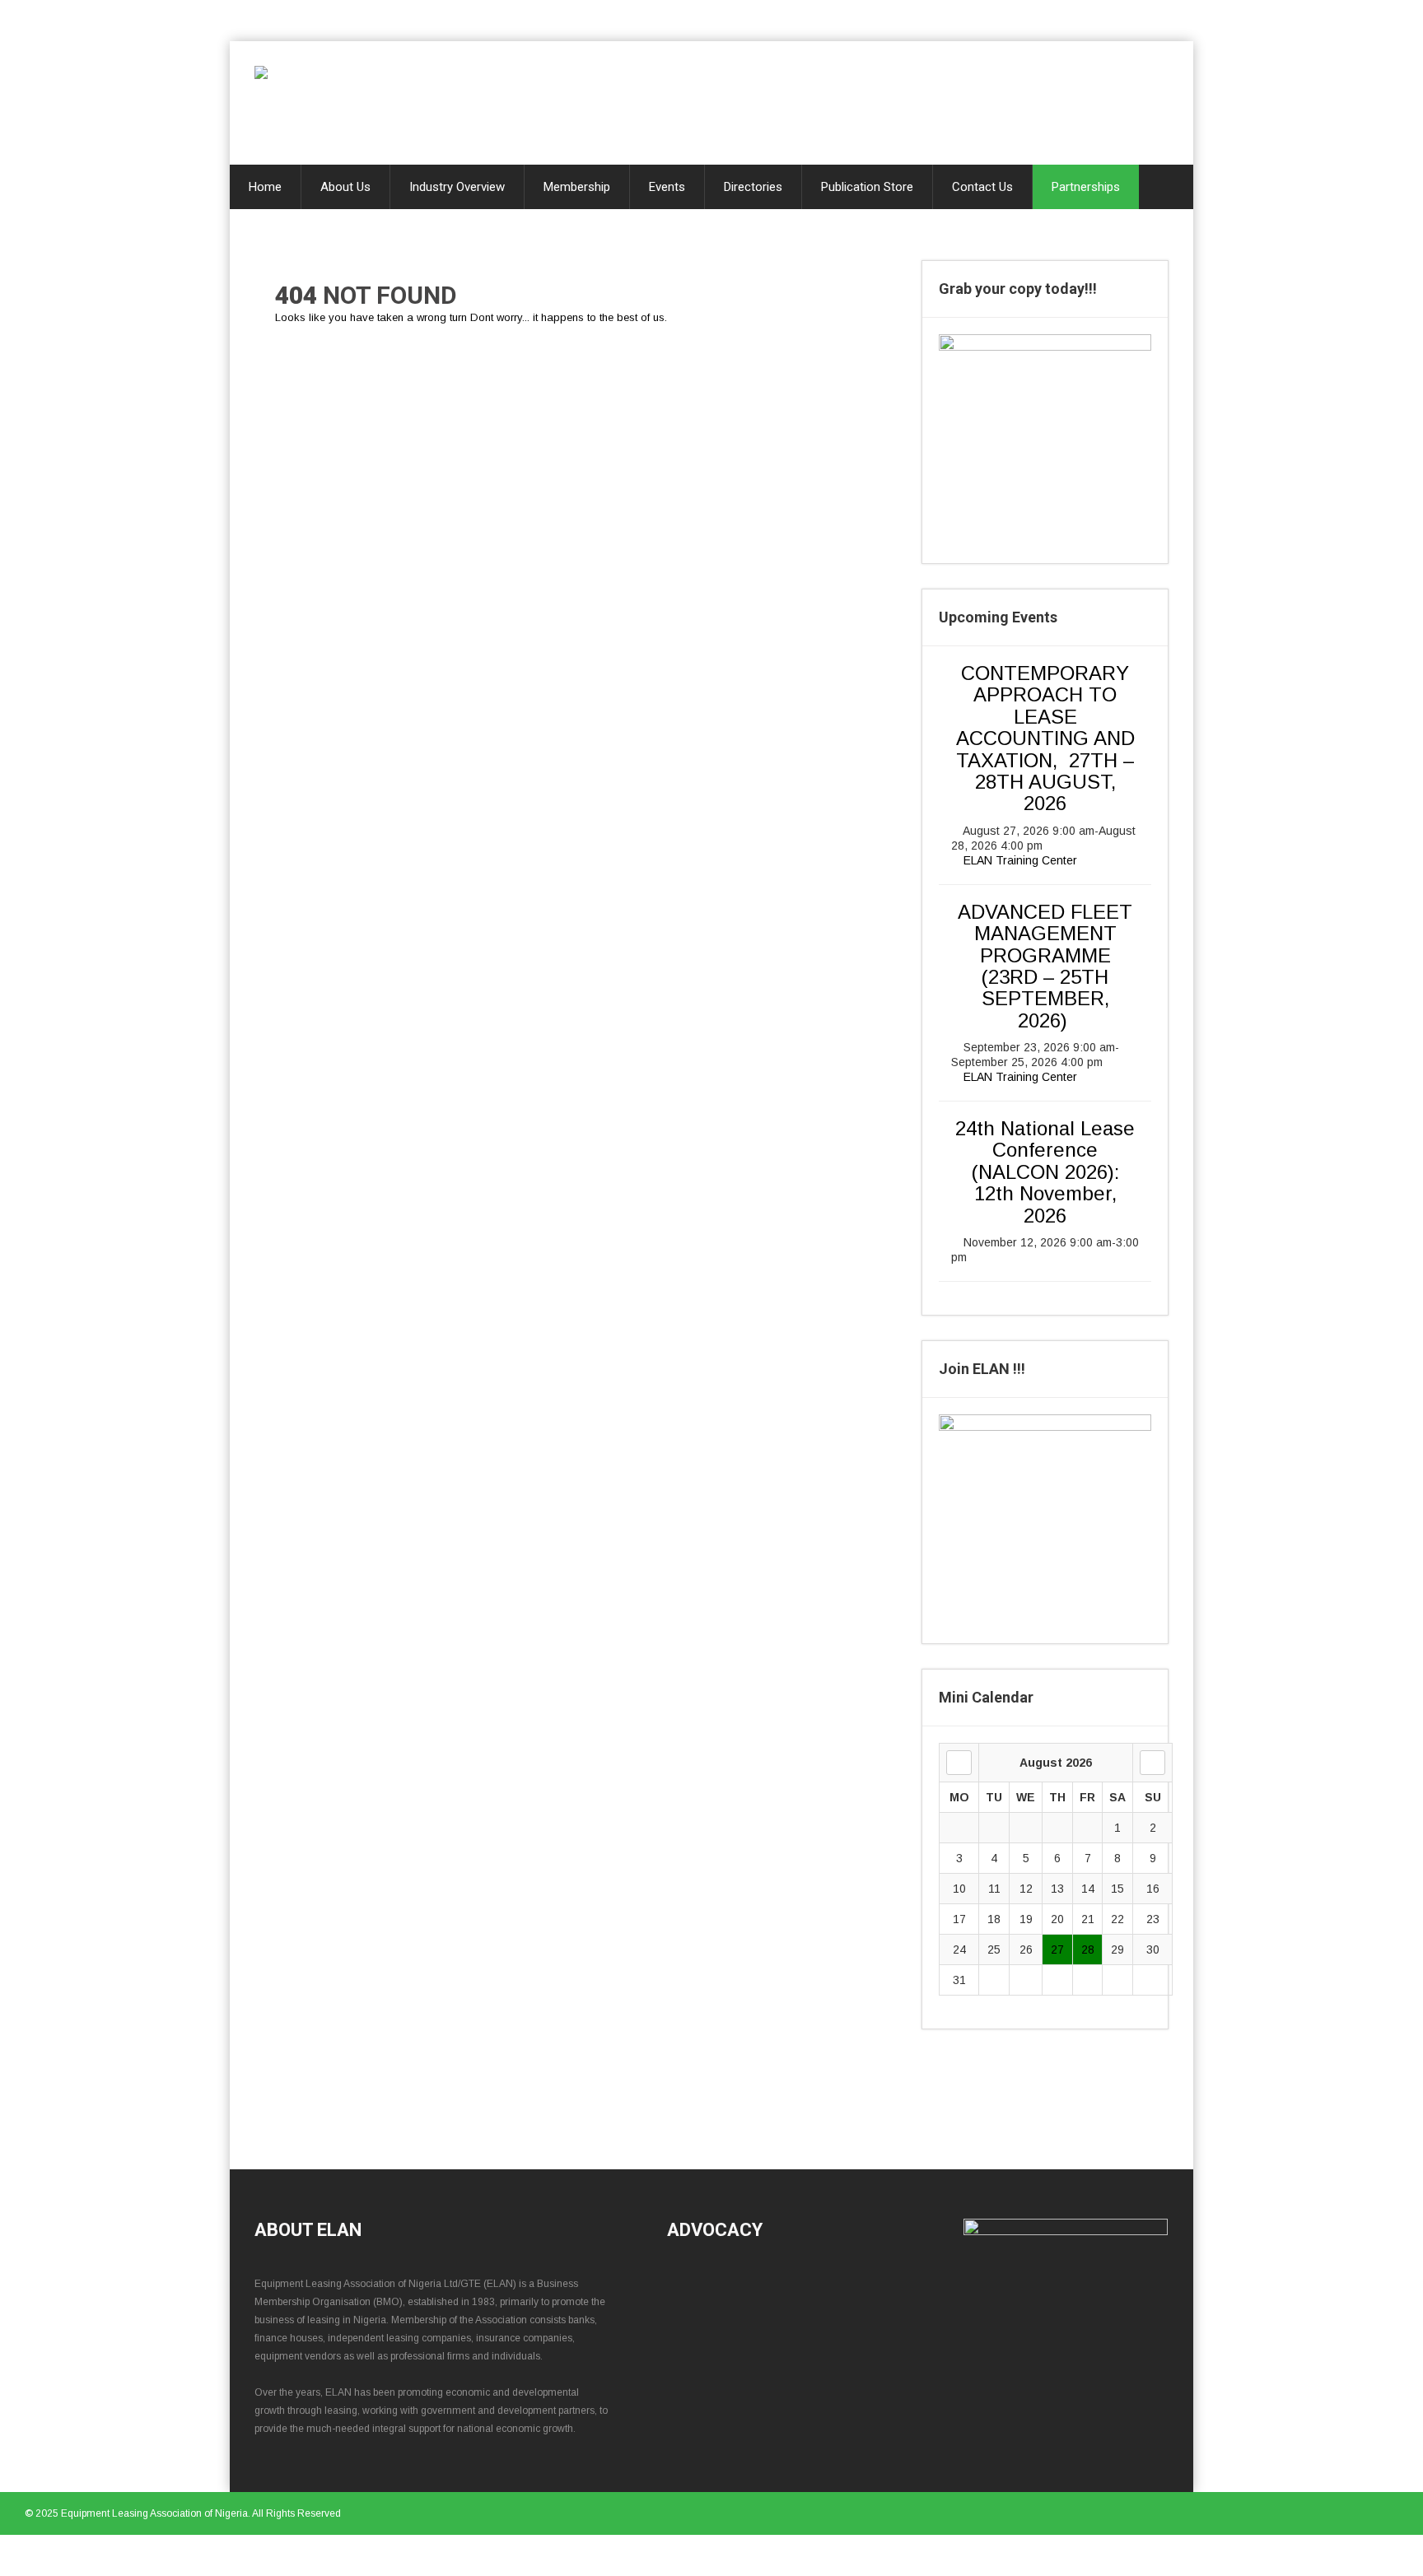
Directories (753, 187)
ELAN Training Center (1020, 860)
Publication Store (867, 187)
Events (667, 187)
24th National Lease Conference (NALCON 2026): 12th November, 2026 (1045, 1172)
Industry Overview (457, 187)
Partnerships (1086, 187)
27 (1057, 1949)
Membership (577, 187)
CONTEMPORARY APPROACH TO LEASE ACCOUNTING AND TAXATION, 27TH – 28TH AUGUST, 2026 (1045, 738)
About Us (345, 187)
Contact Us (982, 187)
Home (265, 187)
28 (1088, 1949)
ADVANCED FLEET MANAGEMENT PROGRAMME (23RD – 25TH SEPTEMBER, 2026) (1045, 966)
